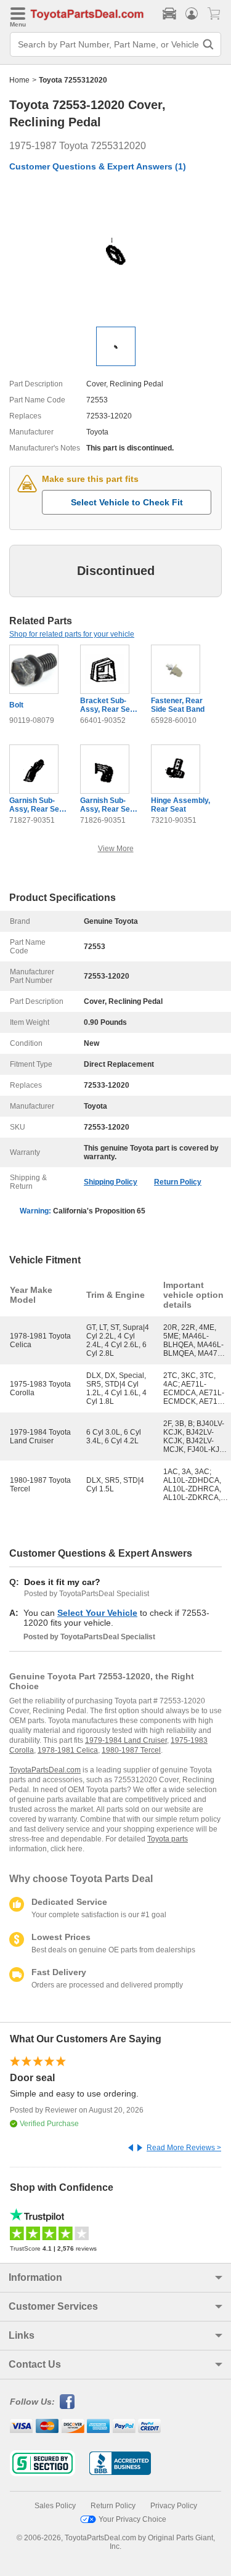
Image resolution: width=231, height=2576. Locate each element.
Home (19, 80)
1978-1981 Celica (68, 1750)
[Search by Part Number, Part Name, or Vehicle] (208, 44)
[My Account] (192, 14)
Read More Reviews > (184, 2148)
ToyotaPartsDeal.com (45, 1770)
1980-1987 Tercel (131, 1750)
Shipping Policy (111, 1182)
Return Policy (178, 1182)
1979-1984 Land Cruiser (126, 1740)
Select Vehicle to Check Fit (127, 502)
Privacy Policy (174, 2506)
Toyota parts (168, 1839)
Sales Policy (55, 2506)
